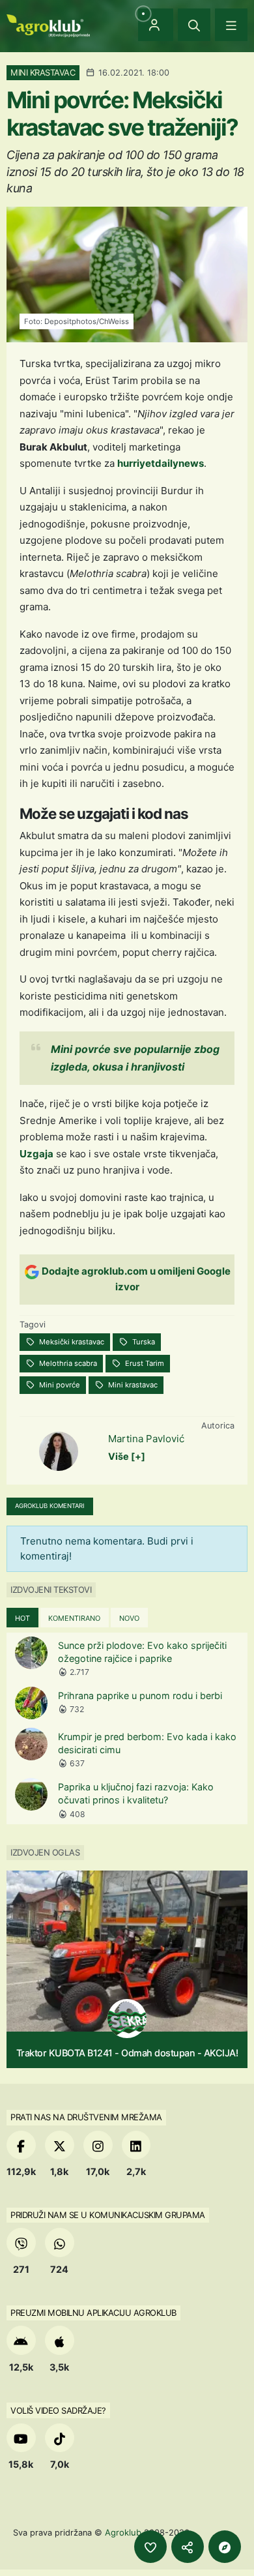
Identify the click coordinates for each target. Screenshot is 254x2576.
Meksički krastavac (71, 1342)
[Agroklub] (48, 24)
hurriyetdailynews (161, 463)
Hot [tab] (22, 1618)
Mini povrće (59, 1385)
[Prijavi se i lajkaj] (150, 2547)
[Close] (194, 25)
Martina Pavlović (146, 1439)
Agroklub (123, 2532)
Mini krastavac (132, 1385)
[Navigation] (231, 25)
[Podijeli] (188, 2547)
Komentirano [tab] (74, 1618)
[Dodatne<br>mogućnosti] (225, 2547)
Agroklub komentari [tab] (50, 1506)
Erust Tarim (144, 1363)
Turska (143, 1342)
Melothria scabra (67, 1363)
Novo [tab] (129, 1618)
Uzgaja (36, 1154)
